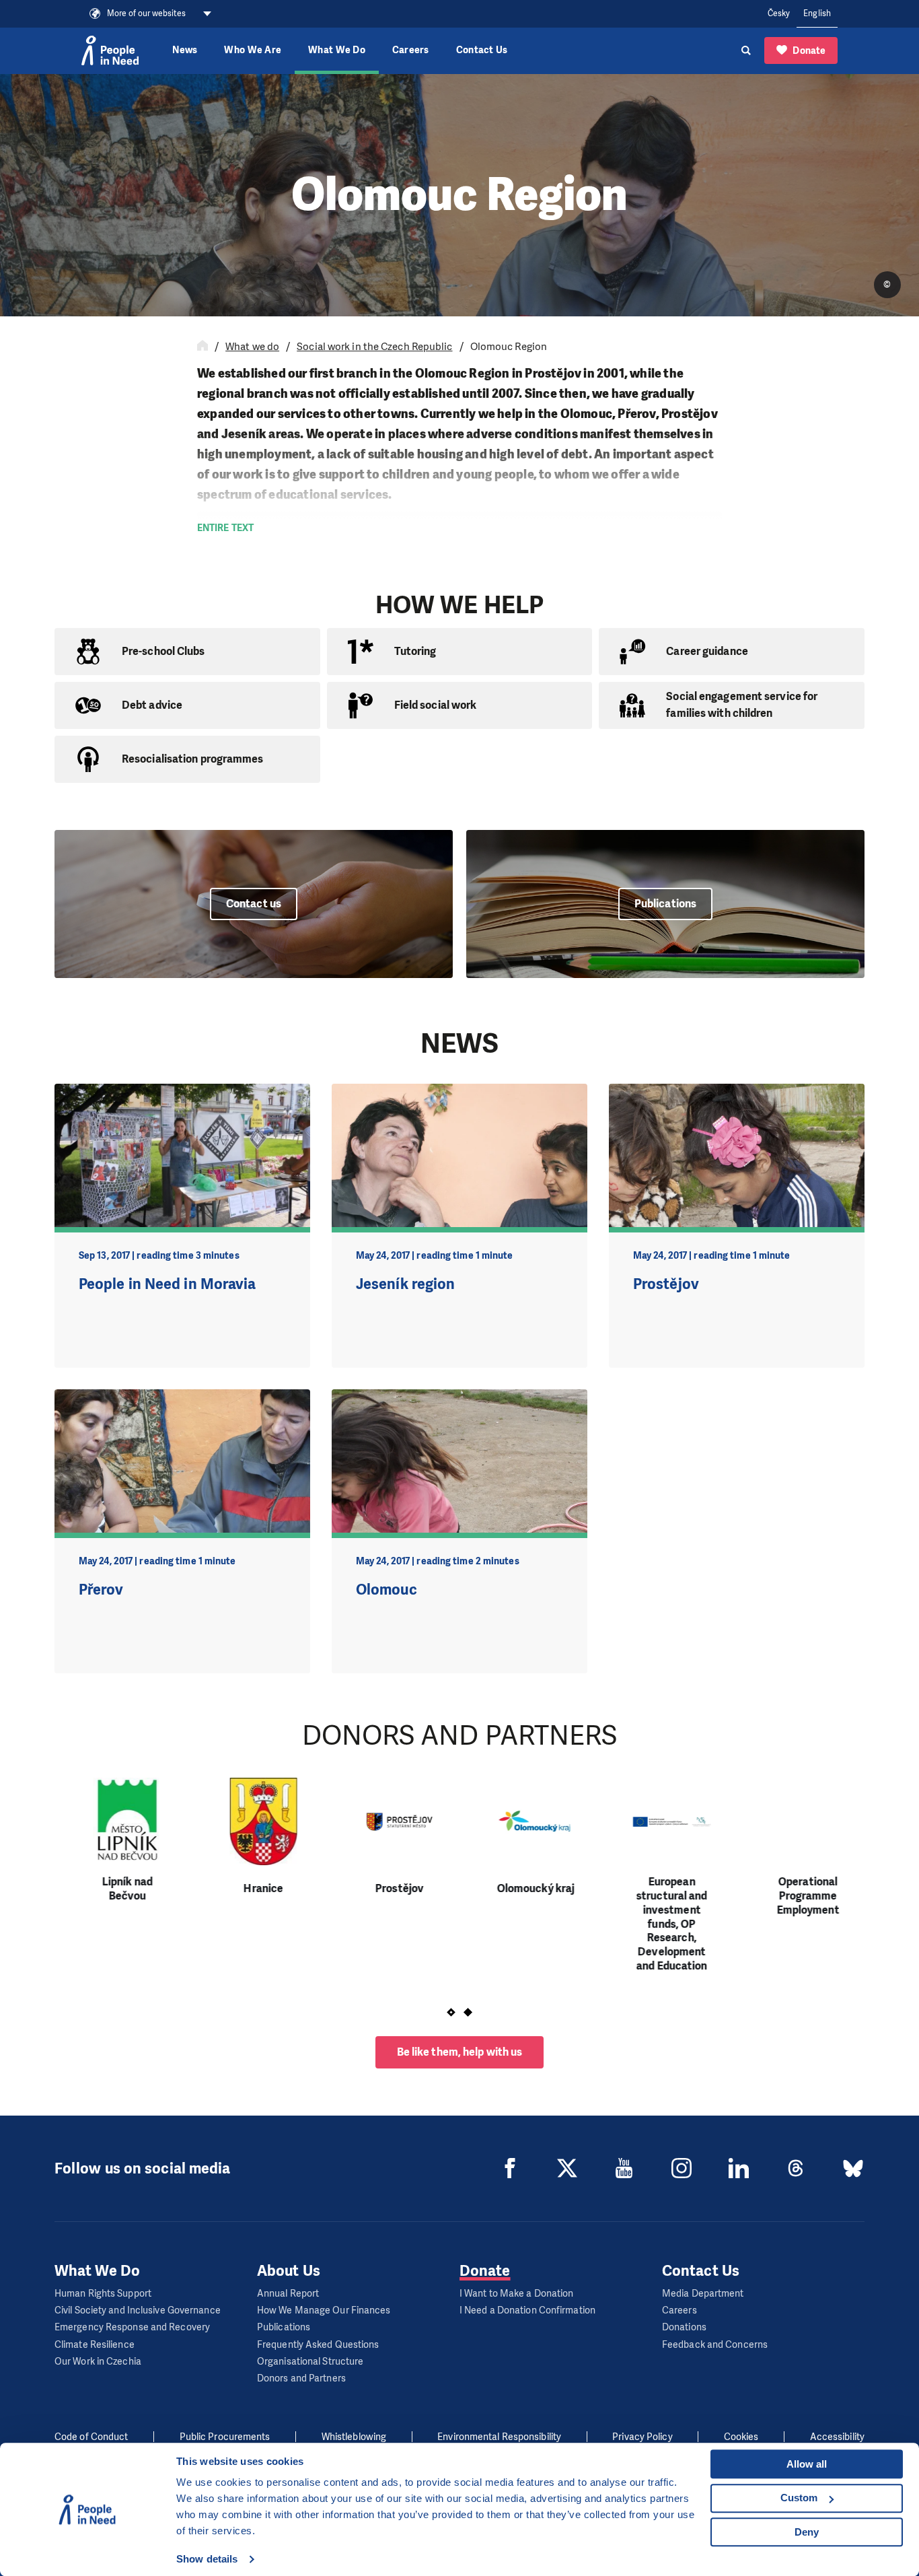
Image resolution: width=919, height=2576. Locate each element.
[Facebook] (510, 2168)
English (817, 13)
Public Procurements (225, 2437)
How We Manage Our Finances (324, 2310)
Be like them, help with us (460, 2052)
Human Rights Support (103, 2294)
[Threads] (796, 2168)
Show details (207, 2559)
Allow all (807, 2464)
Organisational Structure (310, 2362)
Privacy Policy (642, 2437)
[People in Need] (110, 50)
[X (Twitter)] (567, 2168)
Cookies (741, 2437)
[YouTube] (624, 2168)
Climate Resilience (95, 2345)
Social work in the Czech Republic (374, 347)
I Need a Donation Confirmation (527, 2310)
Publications (284, 2327)
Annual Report (288, 2294)
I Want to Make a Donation (517, 2294)
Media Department (703, 2294)
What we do (252, 347)
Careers (411, 50)
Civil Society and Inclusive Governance (138, 2310)
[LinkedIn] (739, 2168)
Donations (684, 2327)
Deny (807, 2532)
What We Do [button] (337, 50)
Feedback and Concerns (715, 2345)
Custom (799, 2498)
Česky (779, 13)
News (185, 50)
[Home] (203, 347)
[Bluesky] (853, 2168)
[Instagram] (682, 2168)
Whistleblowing (354, 2437)
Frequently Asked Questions (318, 2345)
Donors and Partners (301, 2378)
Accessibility (837, 2437)
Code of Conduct (91, 2437)
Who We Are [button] (253, 50)
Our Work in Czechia (98, 2362)
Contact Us (482, 50)
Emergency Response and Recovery (132, 2327)
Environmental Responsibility (499, 2437)
